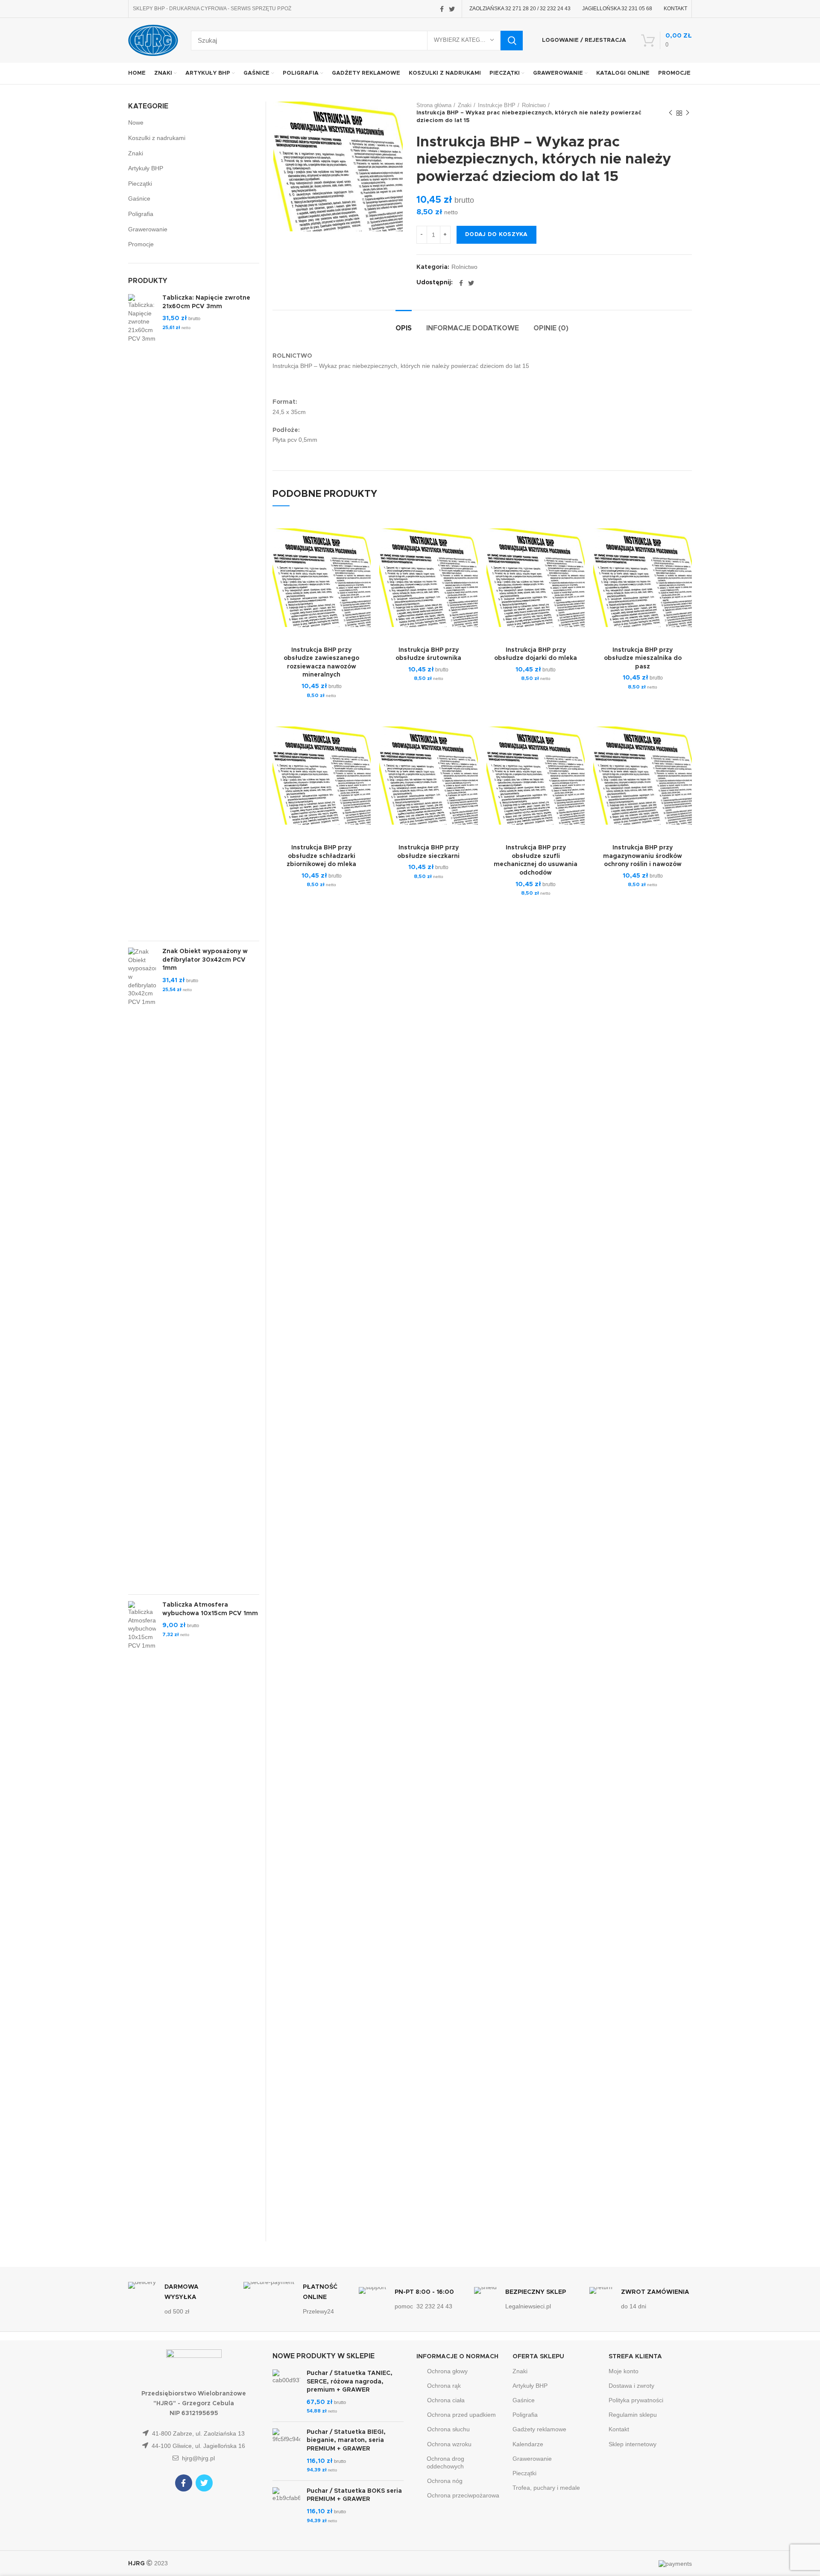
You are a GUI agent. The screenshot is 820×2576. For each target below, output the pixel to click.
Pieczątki (140, 184)
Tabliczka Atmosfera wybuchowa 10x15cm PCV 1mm (210, 1609)
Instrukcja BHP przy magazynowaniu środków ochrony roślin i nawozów (643, 856)
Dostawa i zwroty (631, 2386)
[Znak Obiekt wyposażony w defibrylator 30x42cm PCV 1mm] (142, 1268)
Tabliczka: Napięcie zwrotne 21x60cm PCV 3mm (206, 302)
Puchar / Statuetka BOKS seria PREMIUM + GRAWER (354, 2495)
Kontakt (619, 2429)
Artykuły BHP (146, 168)
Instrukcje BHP (497, 105)
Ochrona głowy (447, 2371)
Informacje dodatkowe (473, 328)
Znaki (465, 105)
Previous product (671, 113)
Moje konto (624, 2371)
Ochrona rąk (444, 2386)
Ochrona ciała (446, 2400)
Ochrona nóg (445, 2481)
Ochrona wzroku (449, 2444)
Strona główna (434, 105)
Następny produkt (688, 113)
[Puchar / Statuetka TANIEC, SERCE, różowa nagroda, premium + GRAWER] (286, 2392)
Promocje (141, 244)
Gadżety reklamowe (539, 2429)
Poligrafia (141, 214)
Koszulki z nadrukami (157, 138)
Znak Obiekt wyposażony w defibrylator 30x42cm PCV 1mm (205, 960)
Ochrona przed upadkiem (461, 2415)
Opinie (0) (551, 328)
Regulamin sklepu (633, 2415)
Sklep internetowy (633, 2444)
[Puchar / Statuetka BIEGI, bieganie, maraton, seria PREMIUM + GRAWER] (286, 2451)
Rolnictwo (534, 105)
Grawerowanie (148, 229)
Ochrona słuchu (448, 2429)
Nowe (136, 123)
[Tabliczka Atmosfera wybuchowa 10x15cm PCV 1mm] (142, 1921)
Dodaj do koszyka (496, 235)
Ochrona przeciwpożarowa (463, 2495)
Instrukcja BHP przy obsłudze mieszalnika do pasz (643, 658)
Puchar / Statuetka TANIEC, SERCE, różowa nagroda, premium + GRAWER (350, 2382)
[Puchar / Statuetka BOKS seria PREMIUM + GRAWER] (286, 2506)
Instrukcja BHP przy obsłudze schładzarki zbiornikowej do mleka (321, 856)
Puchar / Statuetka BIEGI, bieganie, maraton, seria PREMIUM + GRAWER (346, 2440)
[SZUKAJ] (512, 41)
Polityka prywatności (636, 2400)
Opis (404, 328)
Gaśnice (139, 198)
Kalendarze (528, 2444)
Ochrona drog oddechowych (445, 2462)
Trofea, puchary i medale (546, 2488)
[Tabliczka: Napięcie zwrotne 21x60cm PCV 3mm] (142, 614)
